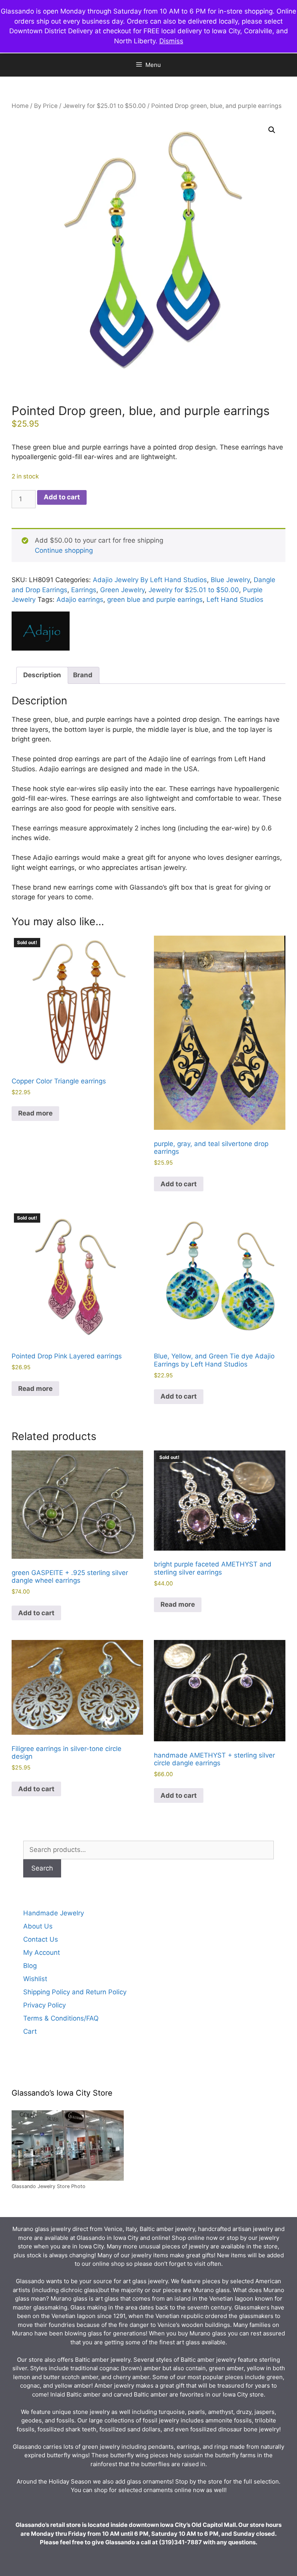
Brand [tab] (83, 675)
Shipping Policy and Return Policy (75, 1992)
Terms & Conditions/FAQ (61, 2018)
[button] (272, 130)
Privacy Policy (44, 2005)
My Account (42, 1952)
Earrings (84, 590)
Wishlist (35, 1979)
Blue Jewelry (230, 580)
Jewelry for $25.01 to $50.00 (104, 106)
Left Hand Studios (235, 600)
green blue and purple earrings (155, 600)
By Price (46, 106)
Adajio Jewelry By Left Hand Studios (150, 580)
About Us (38, 1926)
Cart (30, 2031)
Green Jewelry (122, 590)
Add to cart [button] (179, 1184)
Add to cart (62, 497)
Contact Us (41, 1939)
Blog (30, 1966)
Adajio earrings (80, 600)
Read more (35, 1113)
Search (42, 1868)
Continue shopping (64, 550)
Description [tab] (42, 675)
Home (20, 106)
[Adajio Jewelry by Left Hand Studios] (41, 633)
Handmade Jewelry (54, 1913)
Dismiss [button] (171, 41)
